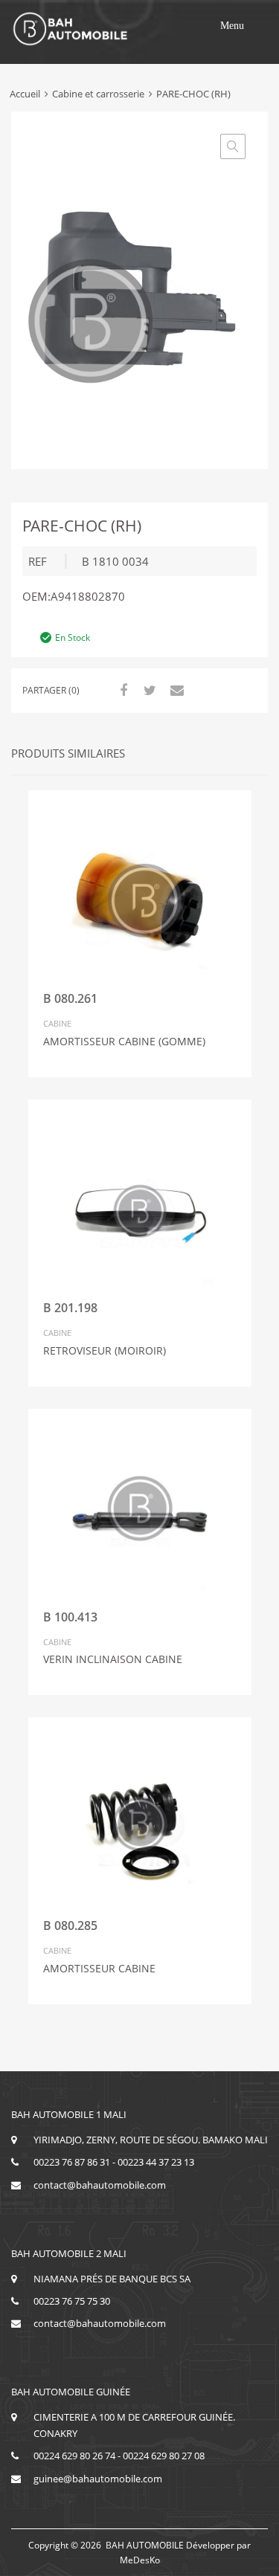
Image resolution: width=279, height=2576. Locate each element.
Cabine (57, 1023)
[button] (232, 26)
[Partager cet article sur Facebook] (121, 690)
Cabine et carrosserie (98, 94)
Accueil (25, 94)
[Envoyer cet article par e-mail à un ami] (175, 690)
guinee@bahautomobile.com (98, 2479)
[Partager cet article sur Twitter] (148, 690)
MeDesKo (140, 2560)
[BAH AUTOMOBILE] (71, 43)
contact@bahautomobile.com (100, 2185)
